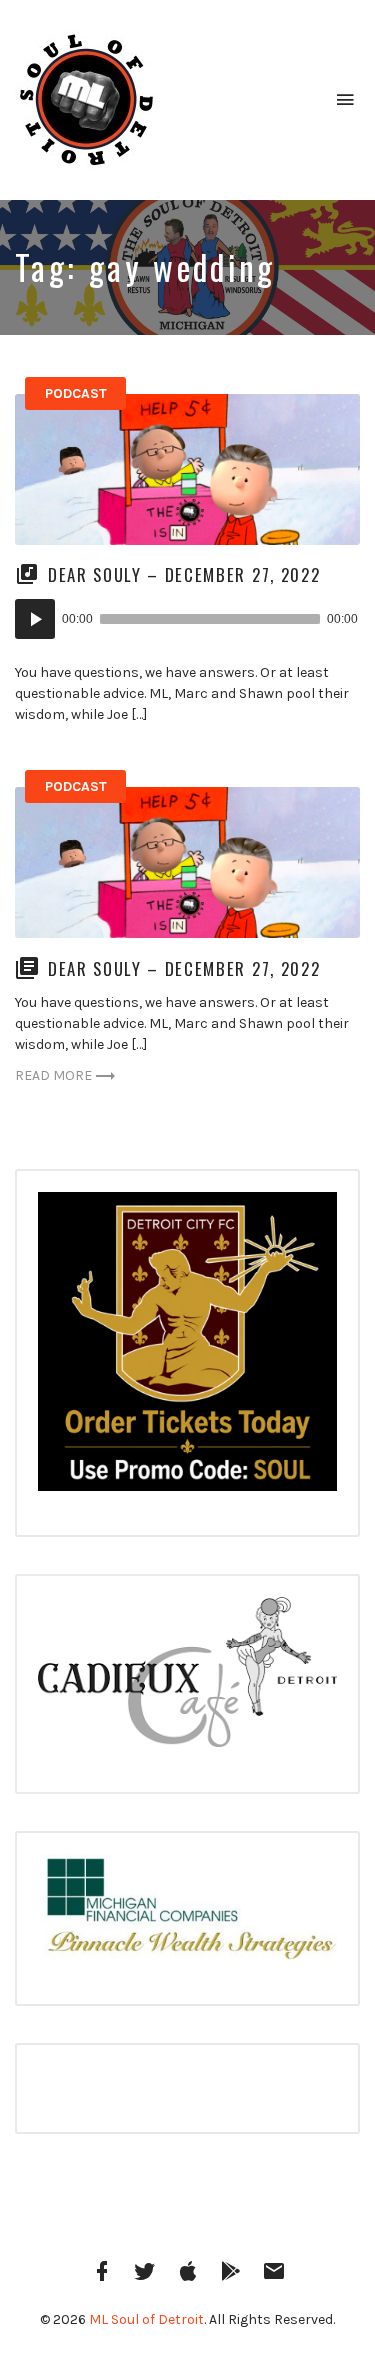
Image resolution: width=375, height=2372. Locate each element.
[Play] (35, 619)
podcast (76, 393)
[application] (187, 619)
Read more (53, 1075)
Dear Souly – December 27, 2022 (184, 574)
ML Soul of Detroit (146, 2319)
